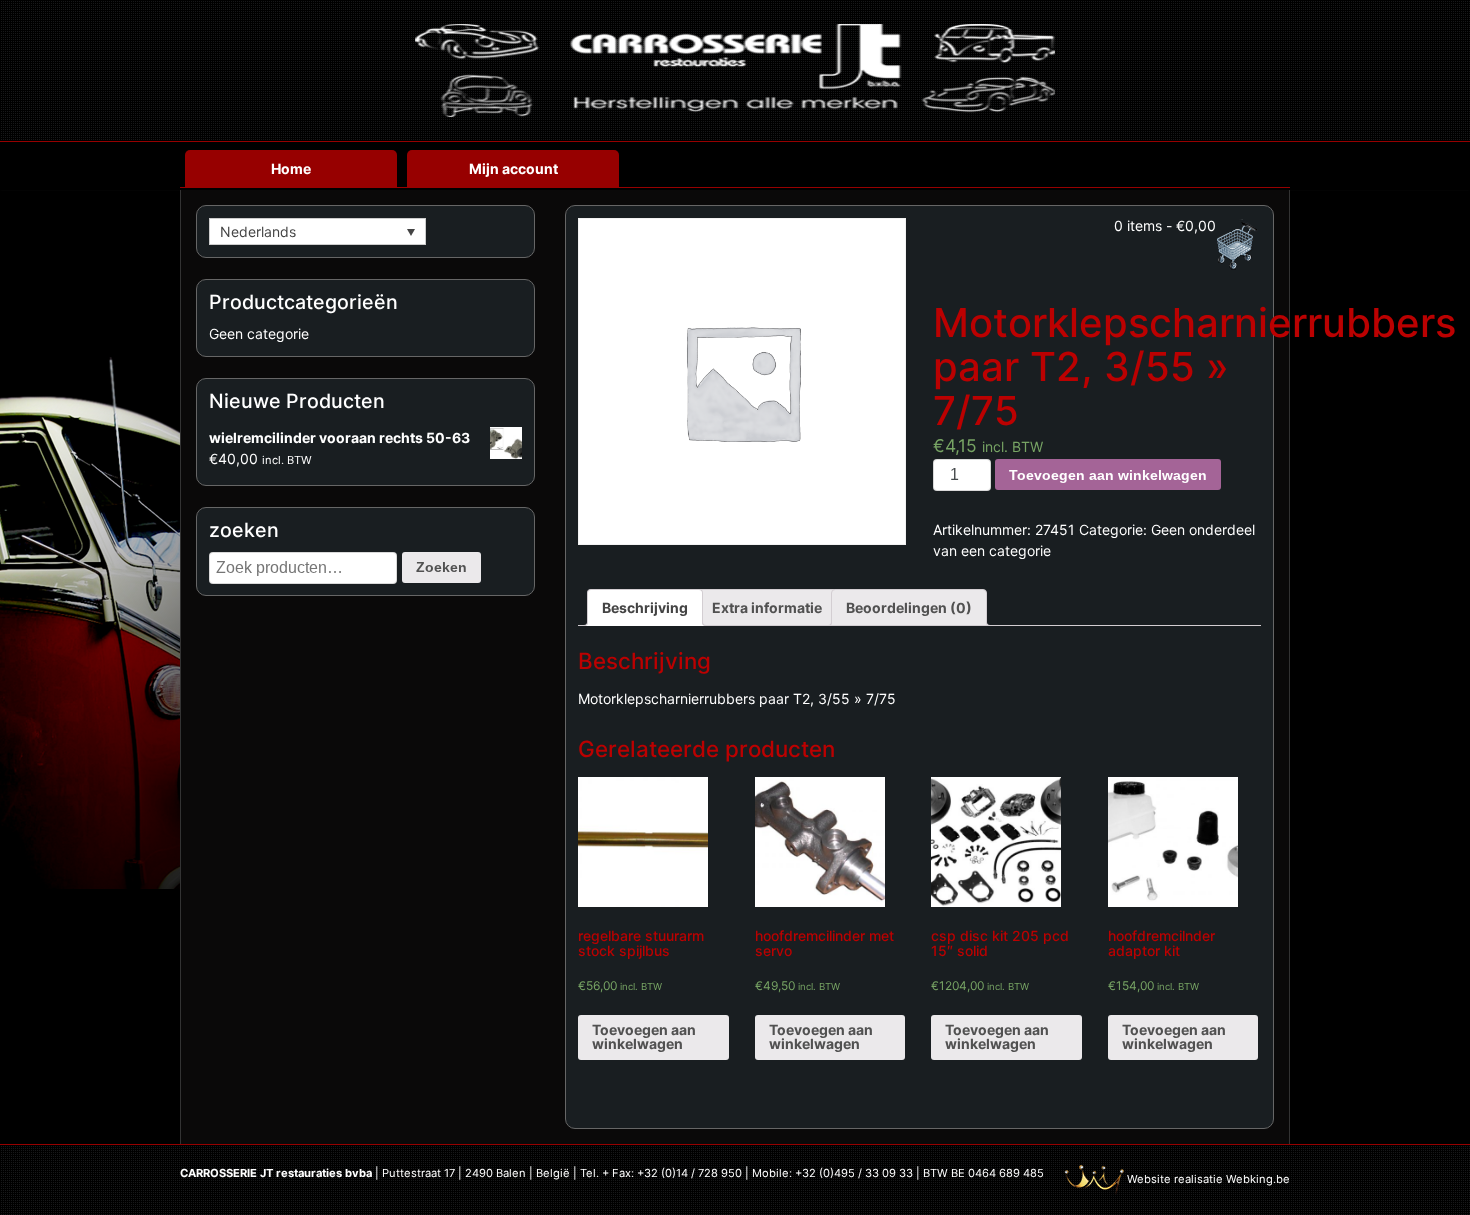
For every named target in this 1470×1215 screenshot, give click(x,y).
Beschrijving (645, 607)
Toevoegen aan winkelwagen (1108, 475)
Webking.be (1258, 1179)
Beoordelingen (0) (909, 607)
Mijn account (513, 168)
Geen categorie (259, 333)
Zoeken (441, 567)
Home (291, 168)
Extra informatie (767, 607)
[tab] (645, 607)
